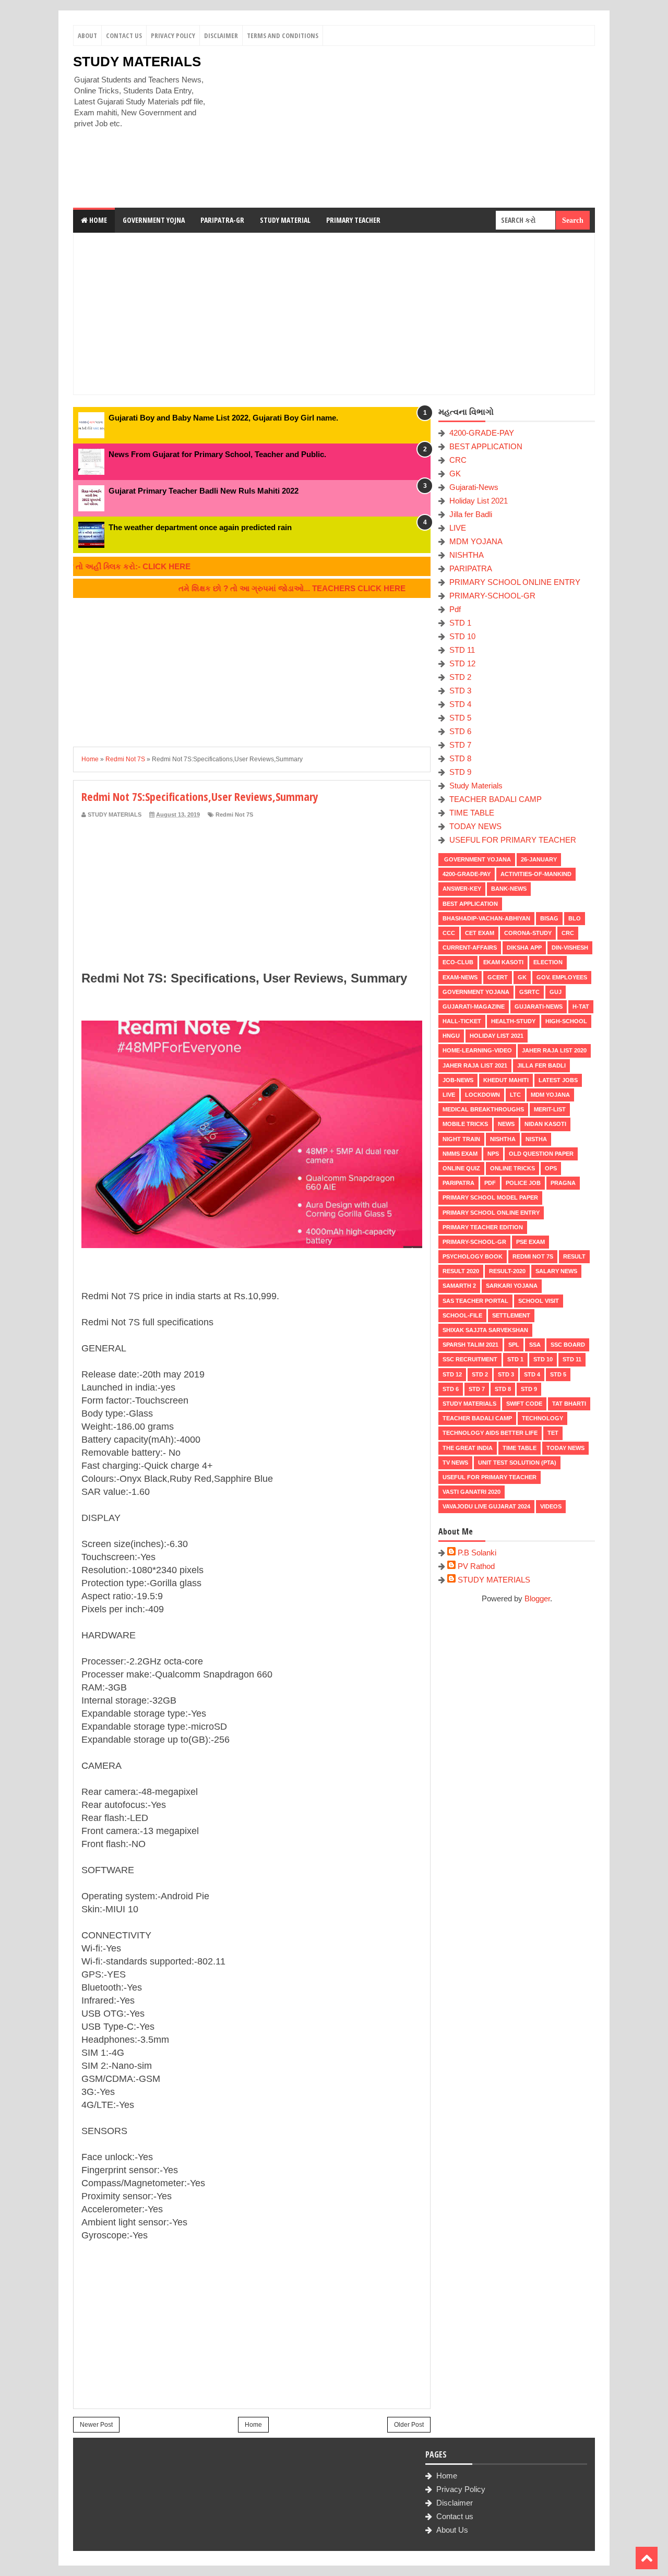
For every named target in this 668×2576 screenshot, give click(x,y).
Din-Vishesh (570, 948)
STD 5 (460, 718)
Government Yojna (154, 220)
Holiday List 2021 (479, 501)
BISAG (549, 918)
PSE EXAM (530, 1242)
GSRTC (529, 992)
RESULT (574, 1256)
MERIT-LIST (550, 1109)
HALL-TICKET (462, 1021)
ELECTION (548, 962)
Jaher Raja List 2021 (475, 1065)
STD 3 (460, 691)
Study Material (285, 220)
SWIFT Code (524, 1404)
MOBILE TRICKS (465, 1124)
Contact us (455, 2516)
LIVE (458, 528)
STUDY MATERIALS (137, 62)
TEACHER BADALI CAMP (496, 799)
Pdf (455, 609)
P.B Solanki (477, 1553)
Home (97, 220)
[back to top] (647, 2558)
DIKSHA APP (524, 948)
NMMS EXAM (460, 1154)
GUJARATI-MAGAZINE (474, 1007)
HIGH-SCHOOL (566, 1021)
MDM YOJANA (476, 541)
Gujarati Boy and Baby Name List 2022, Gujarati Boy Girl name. (223, 418)
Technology (542, 1418)
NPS (493, 1154)
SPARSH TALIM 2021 (470, 1345)
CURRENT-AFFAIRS (470, 948)
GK (455, 474)
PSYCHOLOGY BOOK (473, 1256)
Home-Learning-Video (477, 1050)
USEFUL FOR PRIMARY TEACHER (513, 840)
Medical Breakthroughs (483, 1109)
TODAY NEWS (475, 826)
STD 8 (460, 758)
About (87, 35)
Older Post (409, 2425)
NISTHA (536, 1139)
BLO (575, 918)
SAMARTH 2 (459, 1286)
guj (556, 992)
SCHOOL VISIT (539, 1301)
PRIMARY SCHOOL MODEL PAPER (490, 1197)
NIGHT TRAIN (461, 1139)
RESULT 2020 (461, 1271)
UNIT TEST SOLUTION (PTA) (517, 1463)
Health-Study (513, 1021)
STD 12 (462, 663)
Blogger (537, 1598)
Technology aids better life (490, 1433)
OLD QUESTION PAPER (541, 1154)
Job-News (458, 1080)
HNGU (451, 1036)
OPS (551, 1168)
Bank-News (509, 889)
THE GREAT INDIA (468, 1448)
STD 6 (460, 731)
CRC (458, 460)
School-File (462, 1315)
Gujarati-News (474, 487)
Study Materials (476, 786)
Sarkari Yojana (512, 1286)
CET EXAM (480, 933)
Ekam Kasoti (503, 962)
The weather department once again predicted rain (200, 527)
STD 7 (460, 745)
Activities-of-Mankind (536, 874)
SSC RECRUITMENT (470, 1359)
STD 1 (460, 623)
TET (553, 1433)
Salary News (556, 1271)
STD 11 (462, 650)
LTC (515, 1095)
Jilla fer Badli (471, 514)
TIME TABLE (472, 813)
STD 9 (460, 772)
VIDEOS (551, 1506)
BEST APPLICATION (486, 446)
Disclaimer (221, 35)
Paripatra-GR (222, 220)
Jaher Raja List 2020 (554, 1050)
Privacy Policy (173, 35)
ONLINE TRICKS (512, 1168)
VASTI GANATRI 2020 (472, 1492)
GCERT (498, 977)
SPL (514, 1345)
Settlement (511, 1315)
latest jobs (558, 1080)
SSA (535, 1345)
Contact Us (124, 35)
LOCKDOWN (482, 1095)
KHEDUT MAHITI (506, 1080)
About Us (452, 2530)
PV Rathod (476, 1566)
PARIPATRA (471, 568)
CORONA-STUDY (528, 933)
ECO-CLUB (458, 962)
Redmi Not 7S (234, 814)
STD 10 (462, 636)
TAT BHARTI (569, 1404)
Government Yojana (477, 859)
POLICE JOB (523, 1183)
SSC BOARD (568, 1345)
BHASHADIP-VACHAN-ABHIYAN (486, 918)
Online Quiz (461, 1168)
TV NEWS (455, 1463)
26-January (539, 859)
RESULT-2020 (507, 1271)
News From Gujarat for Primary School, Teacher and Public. (217, 454)
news (506, 1124)
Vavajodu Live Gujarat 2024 (486, 1506)
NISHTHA (467, 555)
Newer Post (96, 2425)
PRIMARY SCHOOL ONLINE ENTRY (515, 582)
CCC (449, 933)
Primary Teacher (353, 220)
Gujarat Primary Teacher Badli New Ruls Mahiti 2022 (204, 491)
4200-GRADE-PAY (482, 433)
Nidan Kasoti (545, 1124)
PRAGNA (563, 1183)
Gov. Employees (562, 977)
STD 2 (460, 677)
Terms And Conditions (283, 35)
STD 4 (460, 704)
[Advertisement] (405, 127)
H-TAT (581, 1007)
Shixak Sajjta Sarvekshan (485, 1330)
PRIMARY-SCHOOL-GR (492, 596)
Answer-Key (462, 889)
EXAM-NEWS (460, 977)
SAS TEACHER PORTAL (475, 1301)
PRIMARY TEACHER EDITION (483, 1227)
